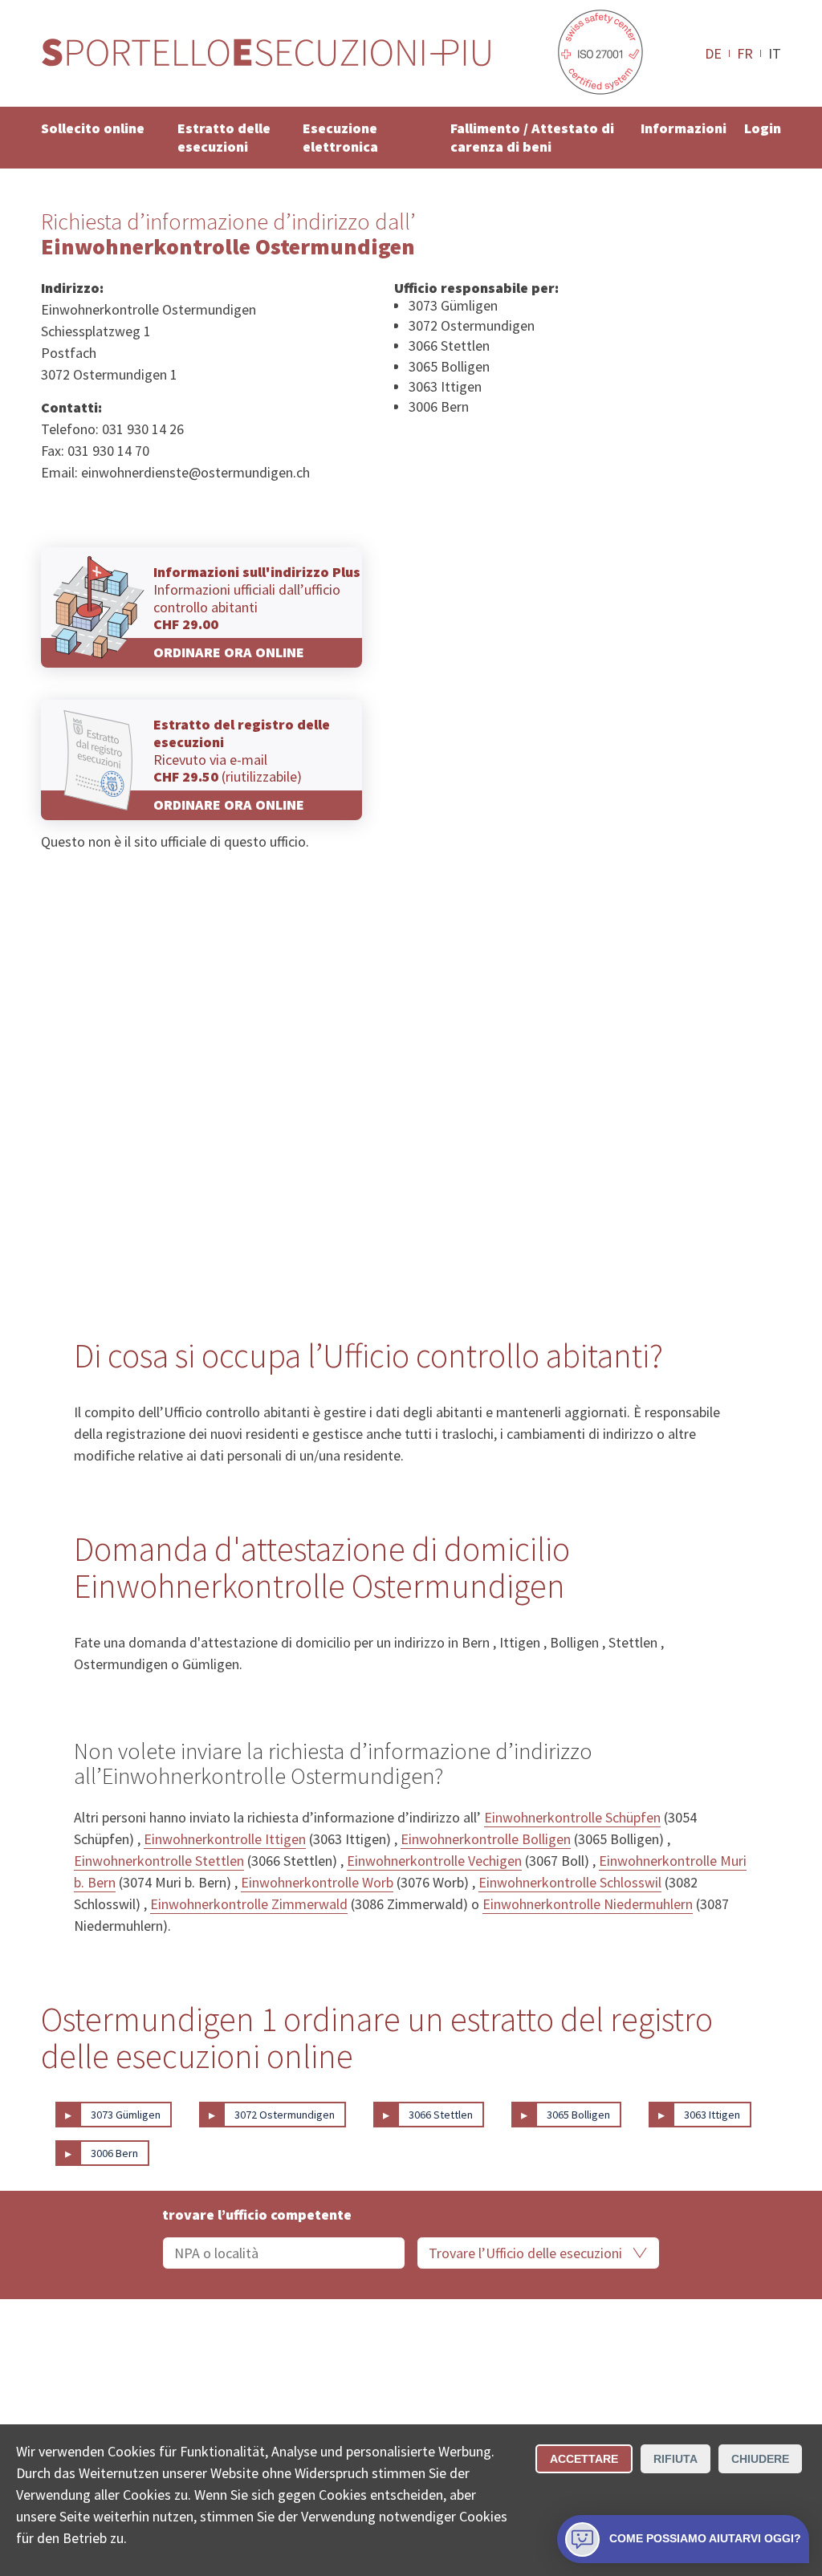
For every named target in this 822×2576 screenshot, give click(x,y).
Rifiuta (676, 2459)
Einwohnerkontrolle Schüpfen (572, 1817)
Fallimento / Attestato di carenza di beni (532, 137)
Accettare (584, 2459)
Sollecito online (93, 128)
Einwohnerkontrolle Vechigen (434, 1861)
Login (763, 128)
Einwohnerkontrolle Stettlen (159, 1861)
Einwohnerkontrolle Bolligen (486, 1839)
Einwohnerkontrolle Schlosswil (570, 1882)
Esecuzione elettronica (340, 137)
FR (745, 53)
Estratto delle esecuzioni (224, 137)
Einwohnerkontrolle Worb (317, 1882)
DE (713, 53)
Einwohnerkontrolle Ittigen (225, 1839)
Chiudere (760, 2459)
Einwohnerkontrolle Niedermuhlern (588, 1904)
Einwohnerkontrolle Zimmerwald (249, 1904)
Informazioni (684, 128)
